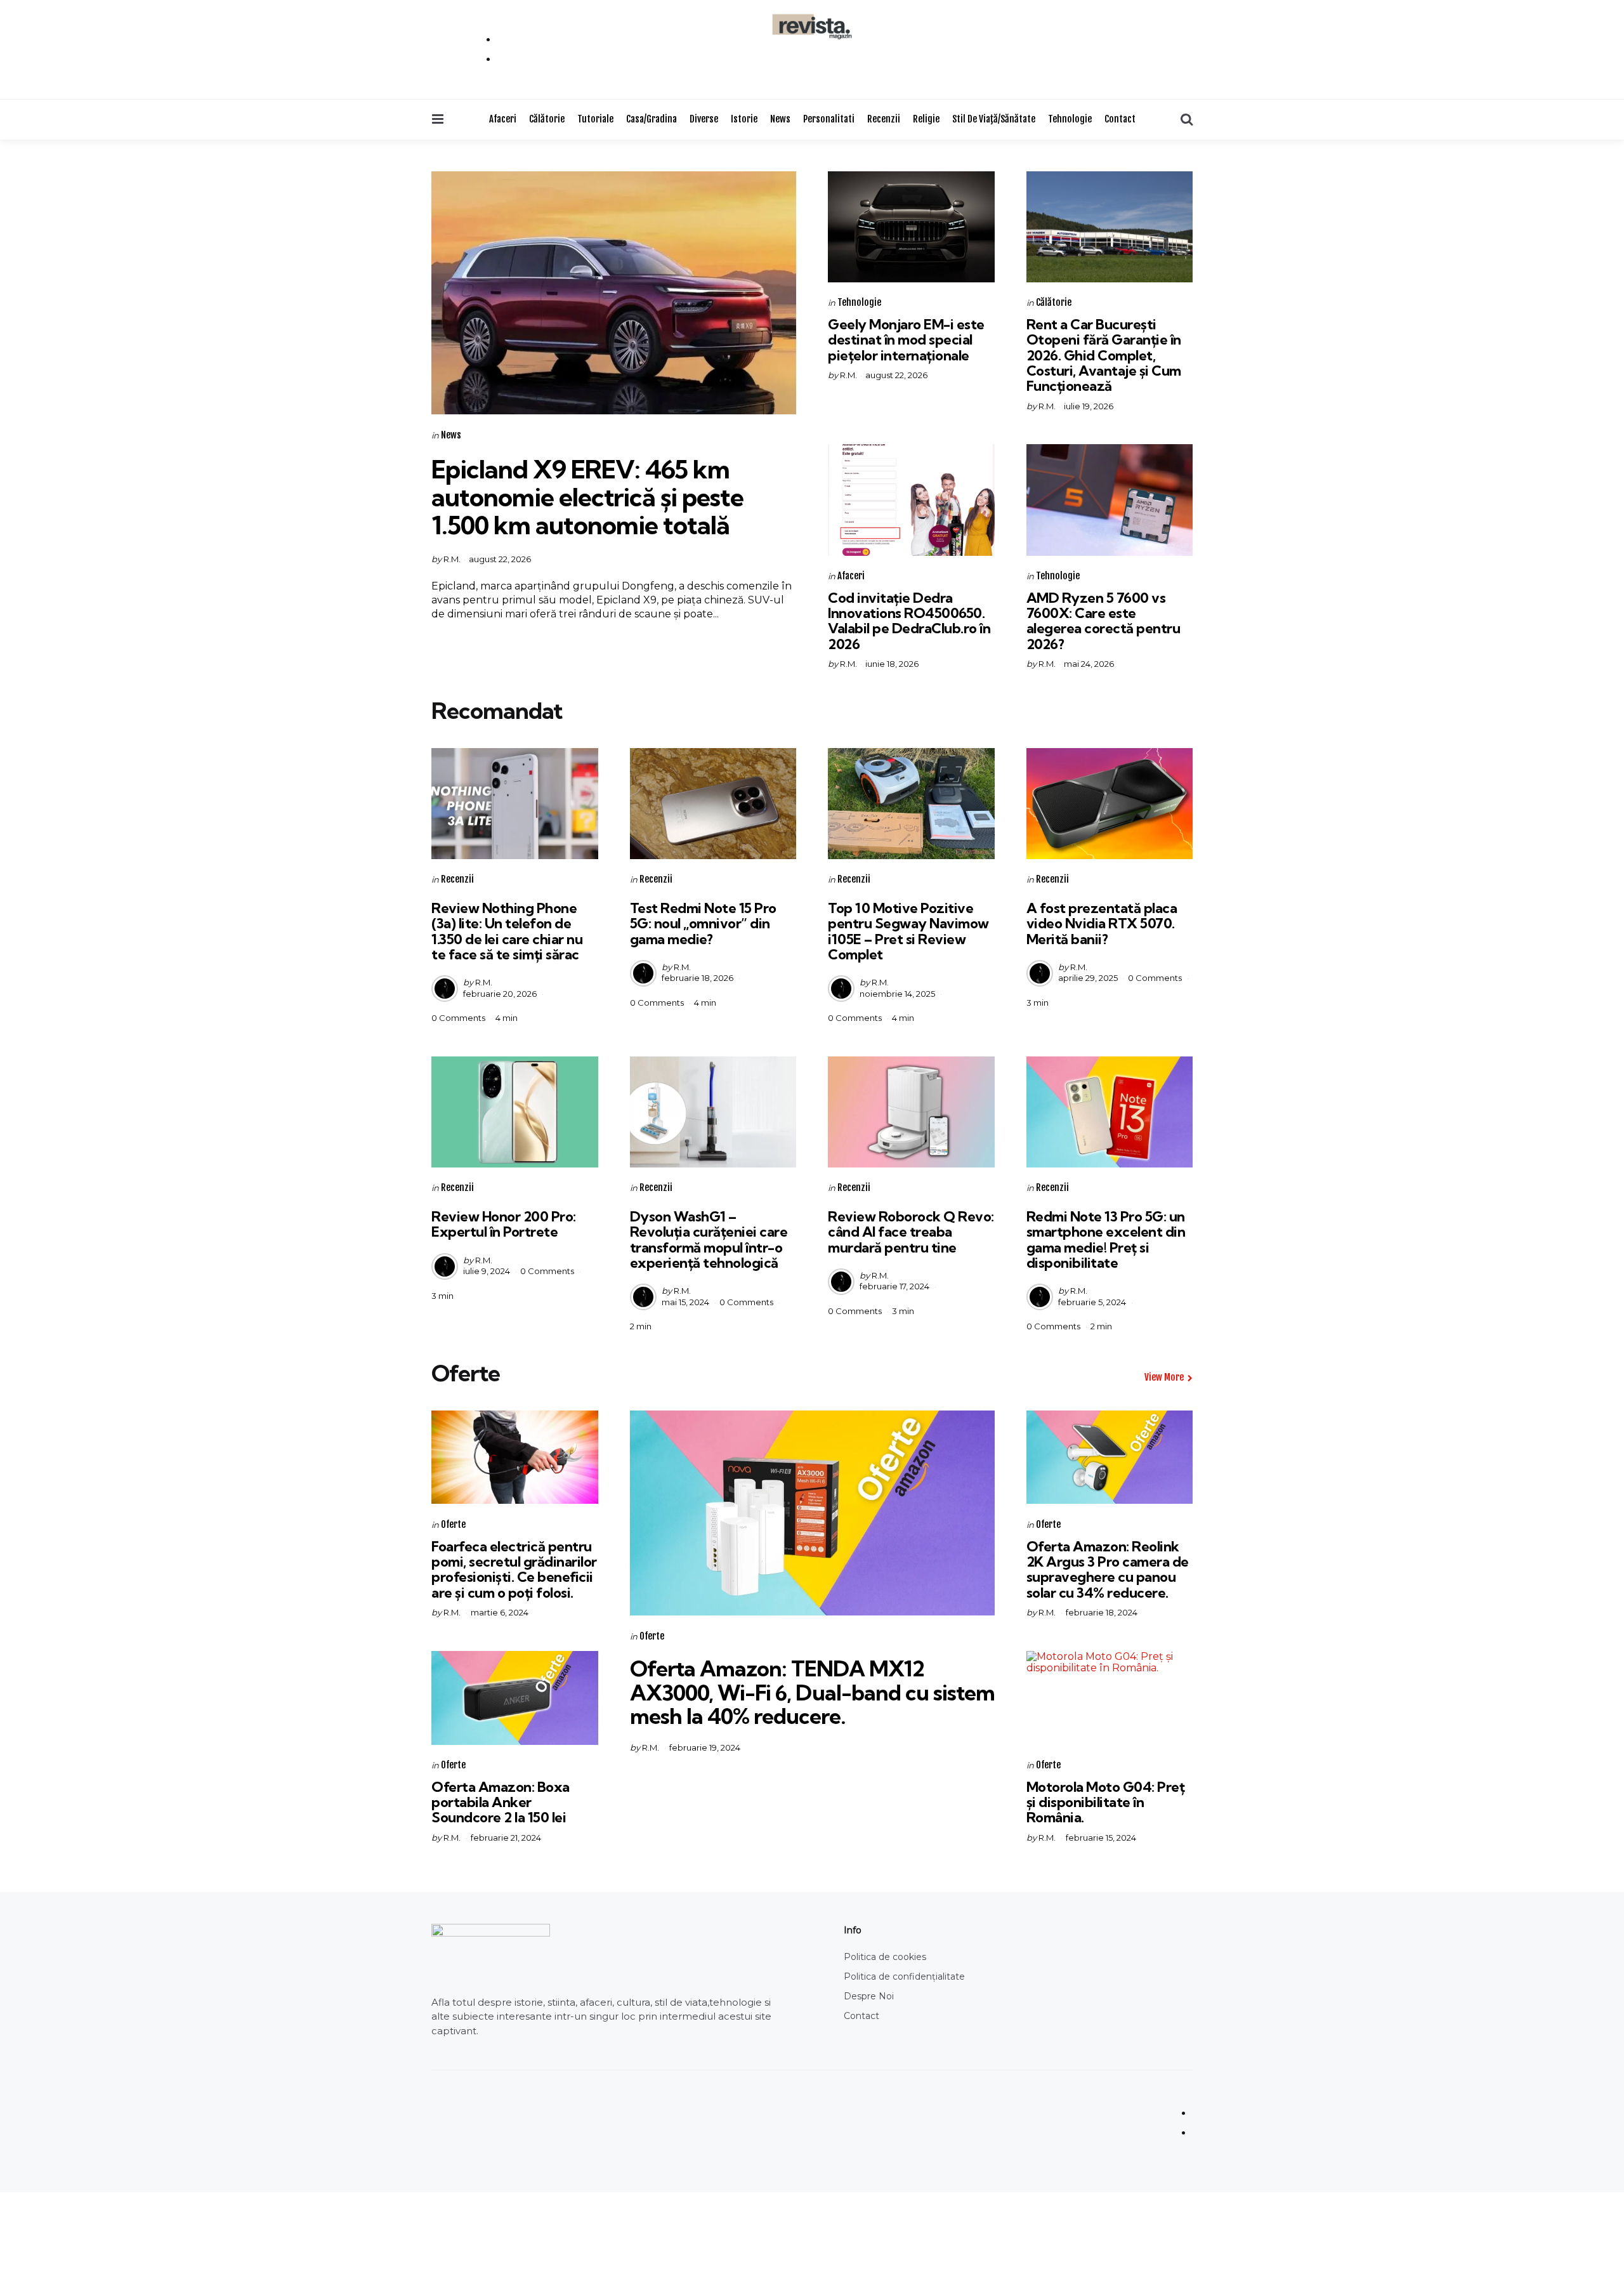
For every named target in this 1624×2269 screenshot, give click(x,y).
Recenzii (884, 119)
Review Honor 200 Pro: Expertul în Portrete (504, 1224)
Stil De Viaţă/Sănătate (994, 119)
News (780, 119)
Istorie (744, 119)
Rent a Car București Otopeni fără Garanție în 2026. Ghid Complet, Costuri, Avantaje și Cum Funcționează (1104, 355)
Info (853, 1930)
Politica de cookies (885, 1957)
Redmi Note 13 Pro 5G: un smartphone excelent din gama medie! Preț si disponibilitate (1106, 1240)
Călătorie (547, 119)
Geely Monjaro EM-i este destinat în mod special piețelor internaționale (906, 339)
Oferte (453, 1524)
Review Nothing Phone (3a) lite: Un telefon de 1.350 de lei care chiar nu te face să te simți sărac (507, 931)
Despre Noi (869, 1996)
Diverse (704, 119)
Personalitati (829, 119)
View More (1164, 1377)
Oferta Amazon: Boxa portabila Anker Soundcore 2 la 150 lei (501, 1802)
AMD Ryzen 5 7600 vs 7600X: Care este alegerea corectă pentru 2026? (1103, 621)
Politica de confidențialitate (904, 1976)
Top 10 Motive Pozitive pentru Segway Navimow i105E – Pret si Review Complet (908, 931)
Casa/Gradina (652, 119)
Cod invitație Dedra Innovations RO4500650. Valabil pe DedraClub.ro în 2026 (909, 621)
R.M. (452, 559)
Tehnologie (1070, 119)
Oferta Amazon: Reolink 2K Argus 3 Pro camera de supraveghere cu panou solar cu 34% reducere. (1108, 1569)
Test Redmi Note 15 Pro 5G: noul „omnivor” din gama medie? (703, 923)
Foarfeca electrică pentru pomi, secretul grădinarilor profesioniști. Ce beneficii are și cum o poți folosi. (514, 1569)
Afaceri (503, 119)
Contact (1120, 119)
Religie (926, 119)
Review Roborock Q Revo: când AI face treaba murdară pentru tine (911, 1232)
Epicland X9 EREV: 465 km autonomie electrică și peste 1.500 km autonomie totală (587, 497)
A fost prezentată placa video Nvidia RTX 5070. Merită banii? (1102, 923)
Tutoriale (595, 119)
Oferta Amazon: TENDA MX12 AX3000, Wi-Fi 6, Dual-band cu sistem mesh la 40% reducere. (812, 1692)
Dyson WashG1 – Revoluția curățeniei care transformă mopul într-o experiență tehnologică (709, 1240)
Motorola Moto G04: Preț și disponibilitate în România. (1106, 1802)
